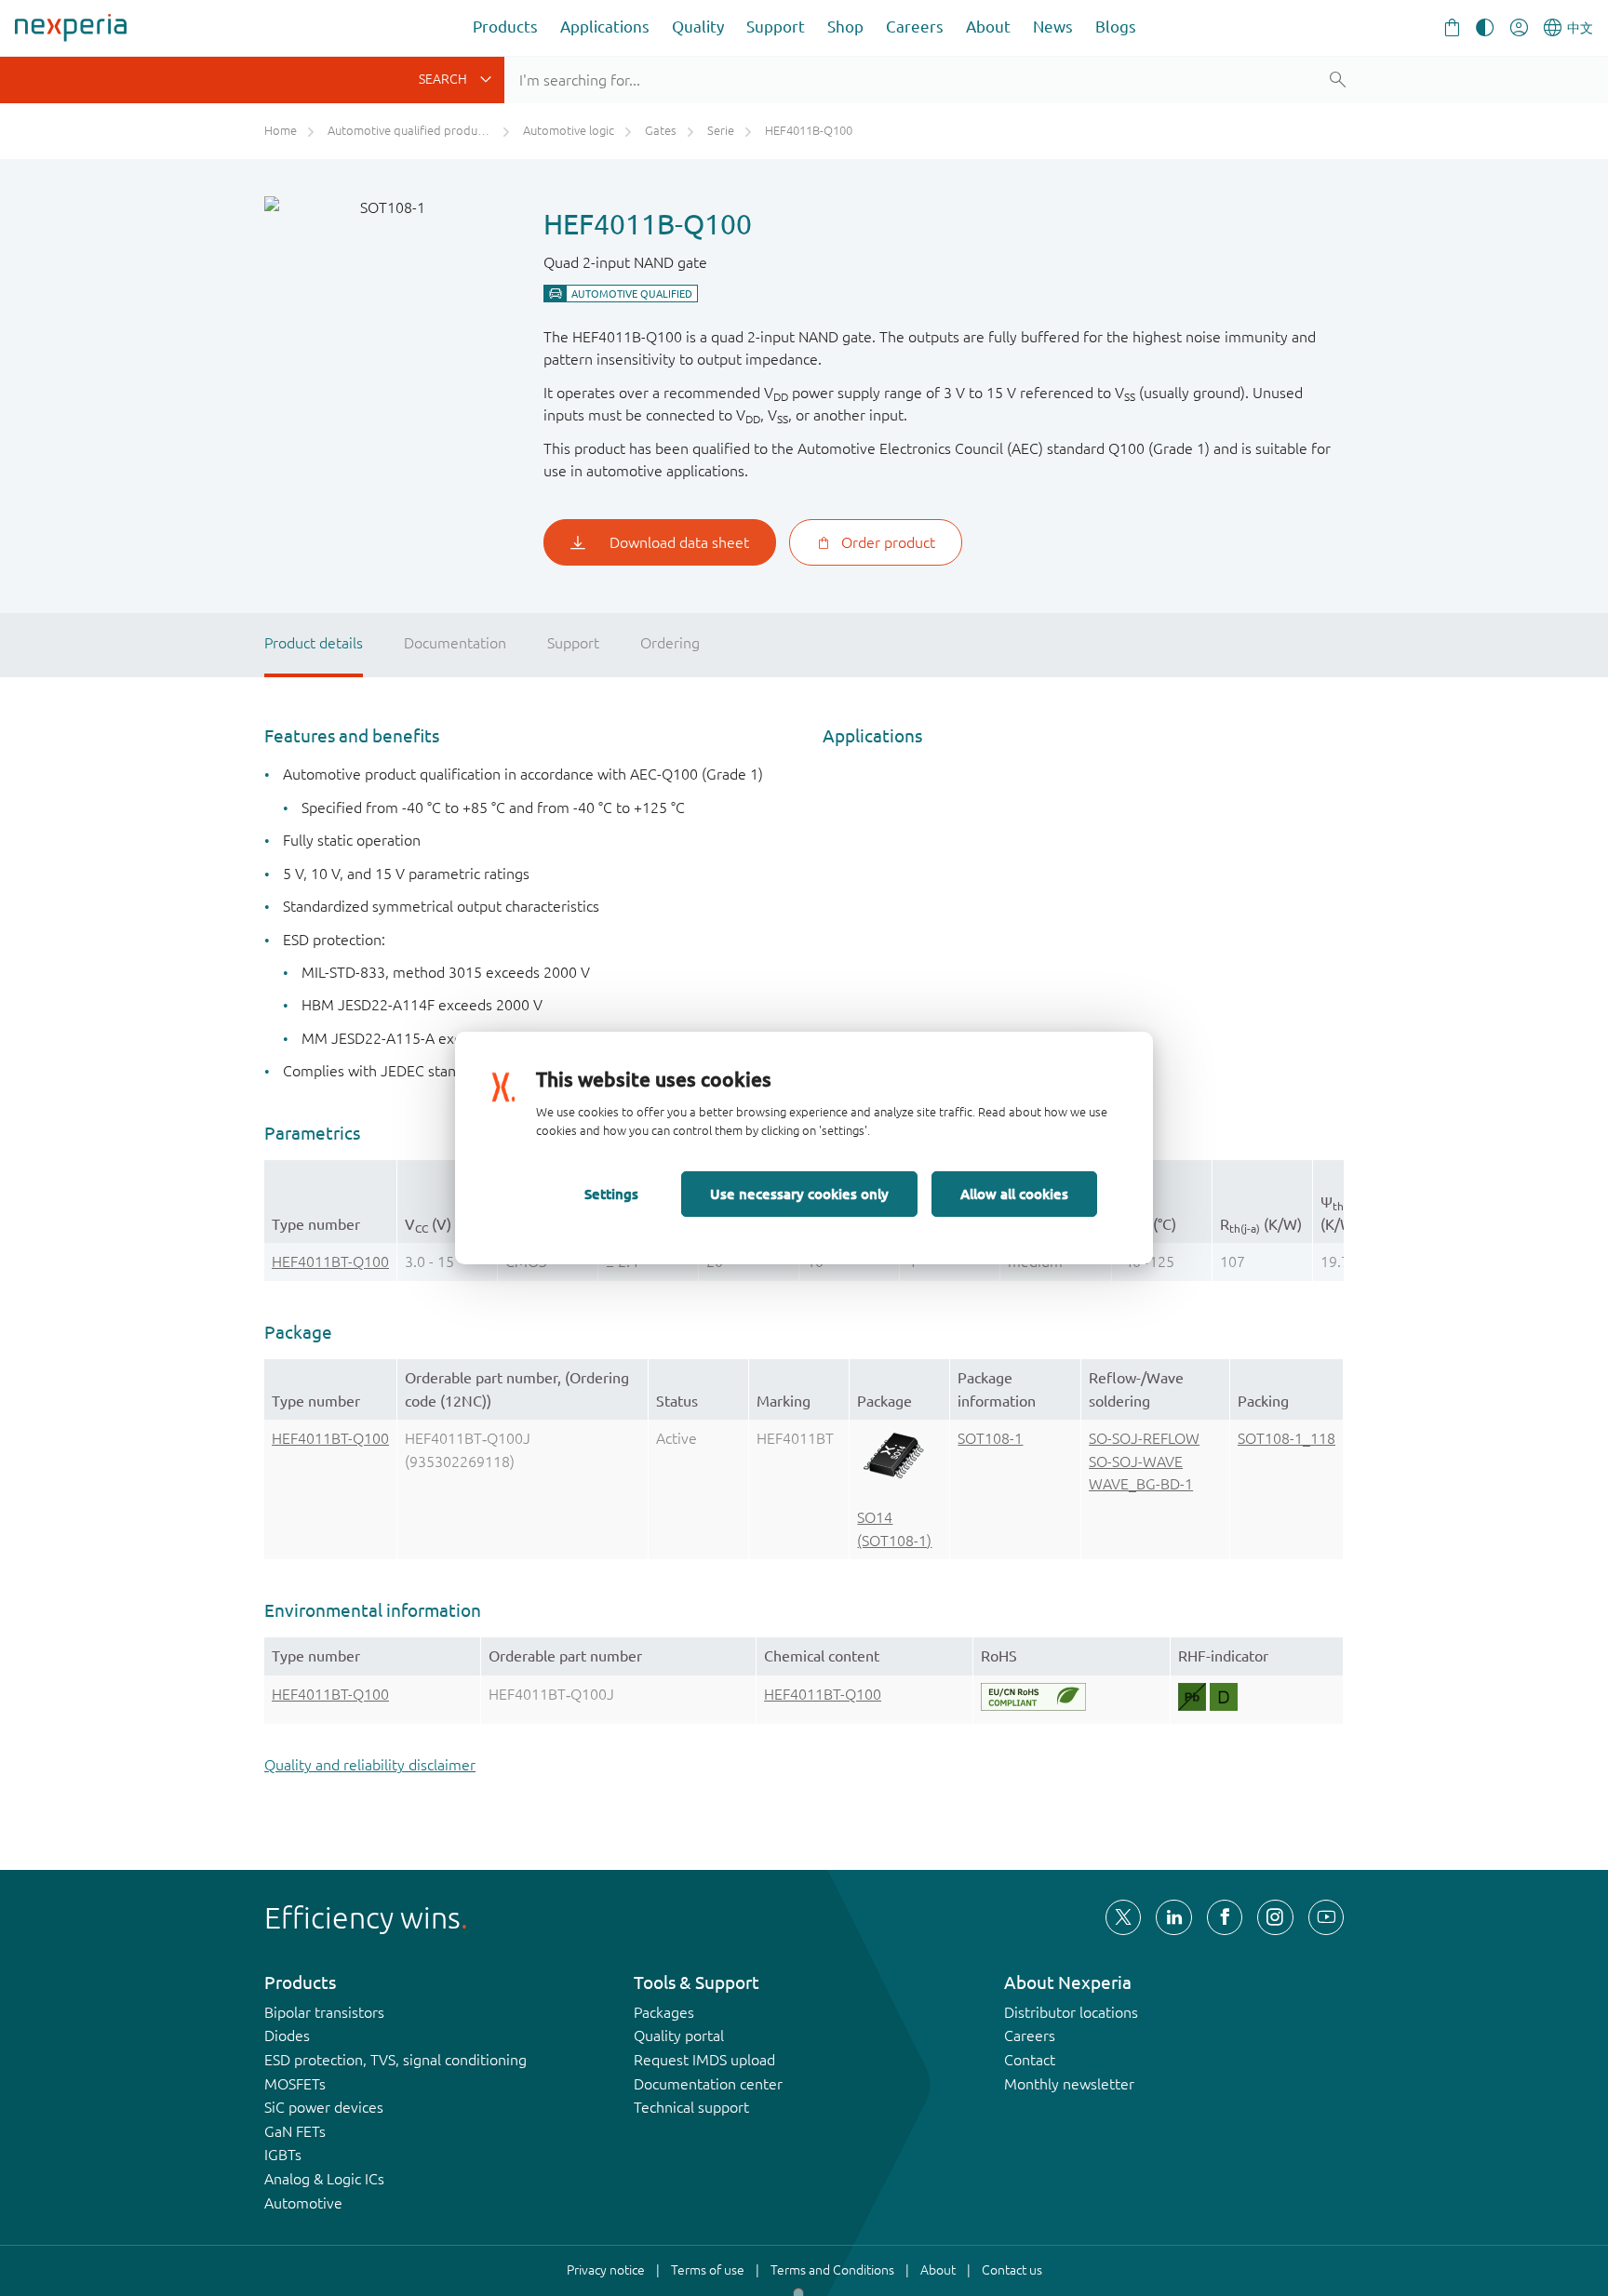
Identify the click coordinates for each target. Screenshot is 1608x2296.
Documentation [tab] (455, 643)
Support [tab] (573, 643)
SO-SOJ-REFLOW (1144, 1438)
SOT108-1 (990, 1438)
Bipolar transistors (324, 2012)
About (988, 27)
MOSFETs (295, 2084)
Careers (915, 27)
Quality (698, 27)
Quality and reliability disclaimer (370, 1765)
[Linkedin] (1173, 1917)
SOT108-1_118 (1286, 1438)
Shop (845, 27)
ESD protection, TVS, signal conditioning (395, 2060)
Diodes (287, 2036)
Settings (611, 1194)
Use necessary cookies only (799, 1194)
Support (776, 27)
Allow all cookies (1014, 1194)
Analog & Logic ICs (324, 2179)
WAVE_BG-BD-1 (1141, 1484)
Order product (888, 542)
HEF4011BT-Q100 (330, 1261)
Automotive (303, 2203)
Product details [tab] (314, 643)
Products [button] (505, 27)
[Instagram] (1275, 1917)
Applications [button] (605, 27)
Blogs (1116, 27)
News (1053, 27)
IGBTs (283, 2155)
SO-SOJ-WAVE (1136, 1462)
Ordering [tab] (670, 643)
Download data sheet (679, 542)
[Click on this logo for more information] (1033, 1697)
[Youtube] (1326, 1917)
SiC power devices (324, 2107)
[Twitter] (1123, 1917)
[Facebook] (1225, 1917)
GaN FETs (295, 2131)
